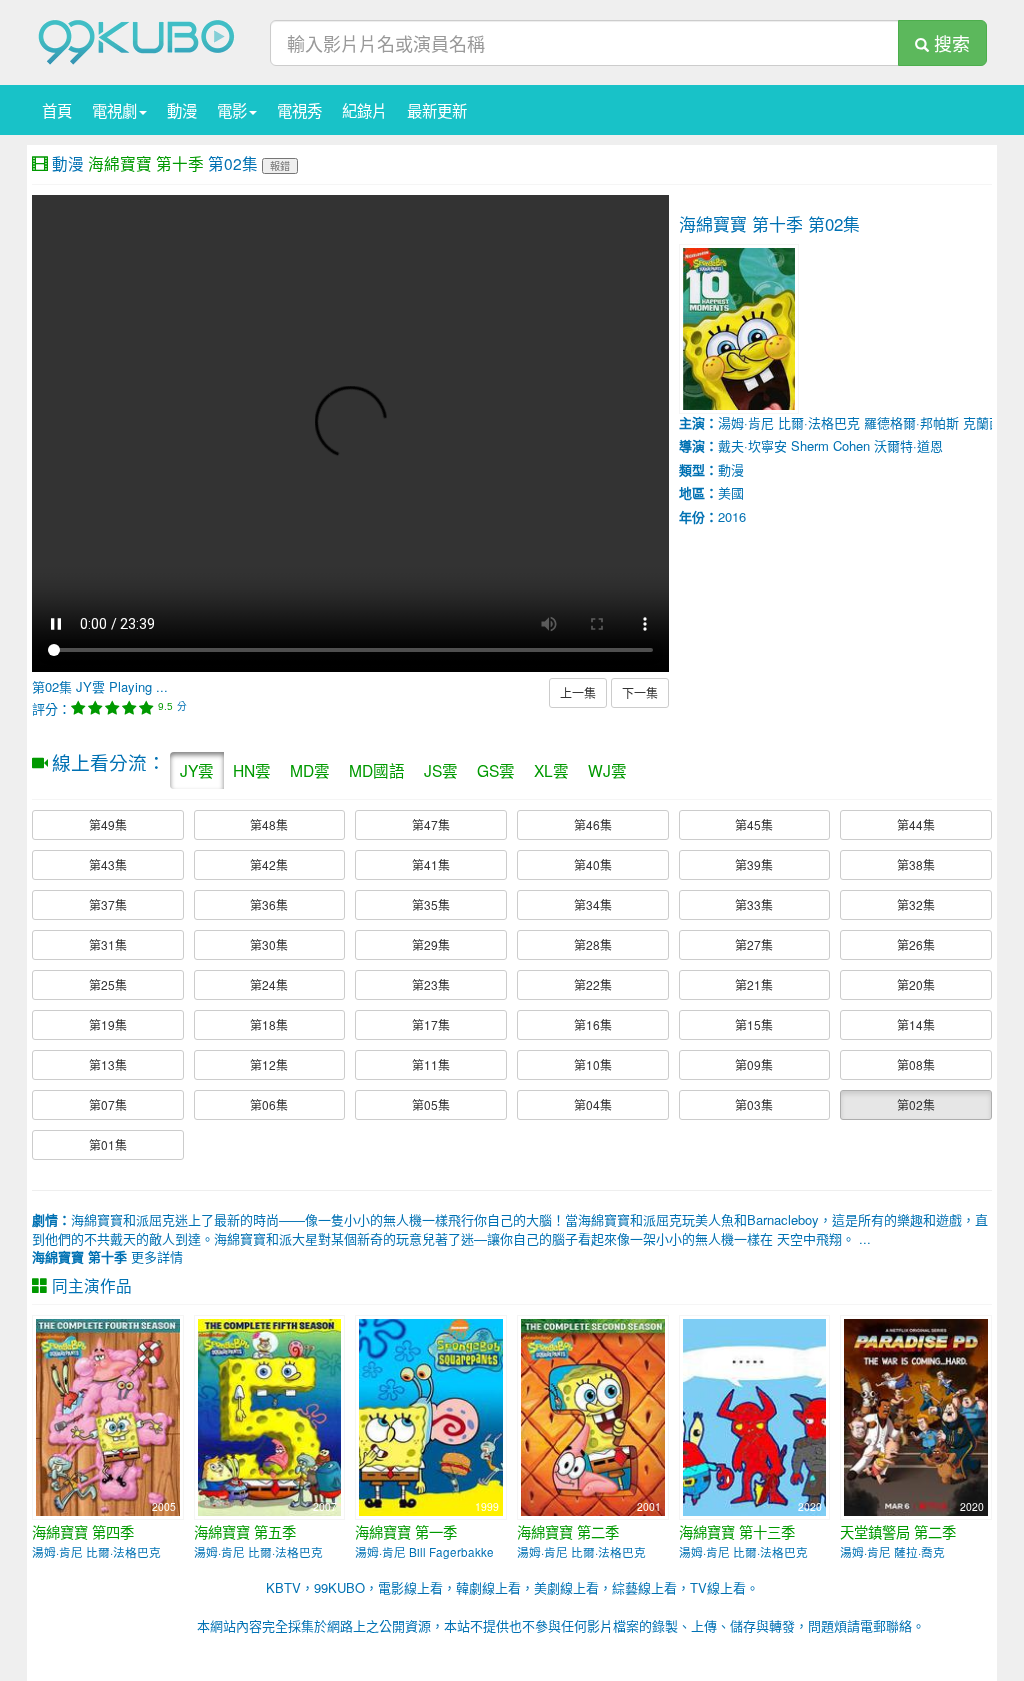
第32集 (916, 904)
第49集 (108, 824)
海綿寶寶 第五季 (245, 1532)
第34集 (593, 904)
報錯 (280, 165)
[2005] (108, 1415)
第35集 (431, 904)
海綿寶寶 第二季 (568, 1532)
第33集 (754, 904)
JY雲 (197, 770)
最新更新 (437, 110)
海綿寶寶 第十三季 (737, 1532)
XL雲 (551, 770)
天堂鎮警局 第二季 (898, 1532)
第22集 (593, 984)
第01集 (108, 1144)
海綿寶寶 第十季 (146, 163)
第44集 (916, 824)
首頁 (57, 110)
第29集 (431, 944)
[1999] (431, 1415)
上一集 (578, 692)
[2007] (270, 1415)
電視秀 (299, 110)
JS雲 (441, 770)
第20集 (916, 984)
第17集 (431, 1024)
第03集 (754, 1104)
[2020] (755, 1415)
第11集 (431, 1064)
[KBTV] (137, 40)
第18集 (269, 1024)
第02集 (916, 1104)
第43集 (108, 864)
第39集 (754, 864)
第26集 (916, 944)
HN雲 (252, 770)
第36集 (269, 904)
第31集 (108, 944)
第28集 (593, 944)
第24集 (269, 984)
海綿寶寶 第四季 (83, 1532)
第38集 (916, 864)
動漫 (182, 110)
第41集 (431, 864)
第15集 (754, 1024)
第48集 (269, 824)
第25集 (108, 984)
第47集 (431, 824)
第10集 (593, 1064)
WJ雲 (607, 770)
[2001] (593, 1415)
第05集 (431, 1104)
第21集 (754, 984)
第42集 (269, 864)
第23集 (431, 984)
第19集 (108, 1024)
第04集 (593, 1104)
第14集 (916, 1024)
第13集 (108, 1064)
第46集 (593, 824)
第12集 (269, 1064)
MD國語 (377, 770)
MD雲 (310, 770)
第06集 (269, 1104)
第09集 (754, 1064)
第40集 (593, 864)
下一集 (640, 692)
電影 (232, 110)
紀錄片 (364, 110)
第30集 (269, 944)
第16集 (593, 1024)
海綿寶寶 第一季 (406, 1532)
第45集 (754, 824)
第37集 (108, 904)
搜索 (949, 43)
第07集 (108, 1104)
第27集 (754, 944)
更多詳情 (107, 1256)
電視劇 (114, 110)
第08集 (916, 1064)
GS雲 (496, 770)
